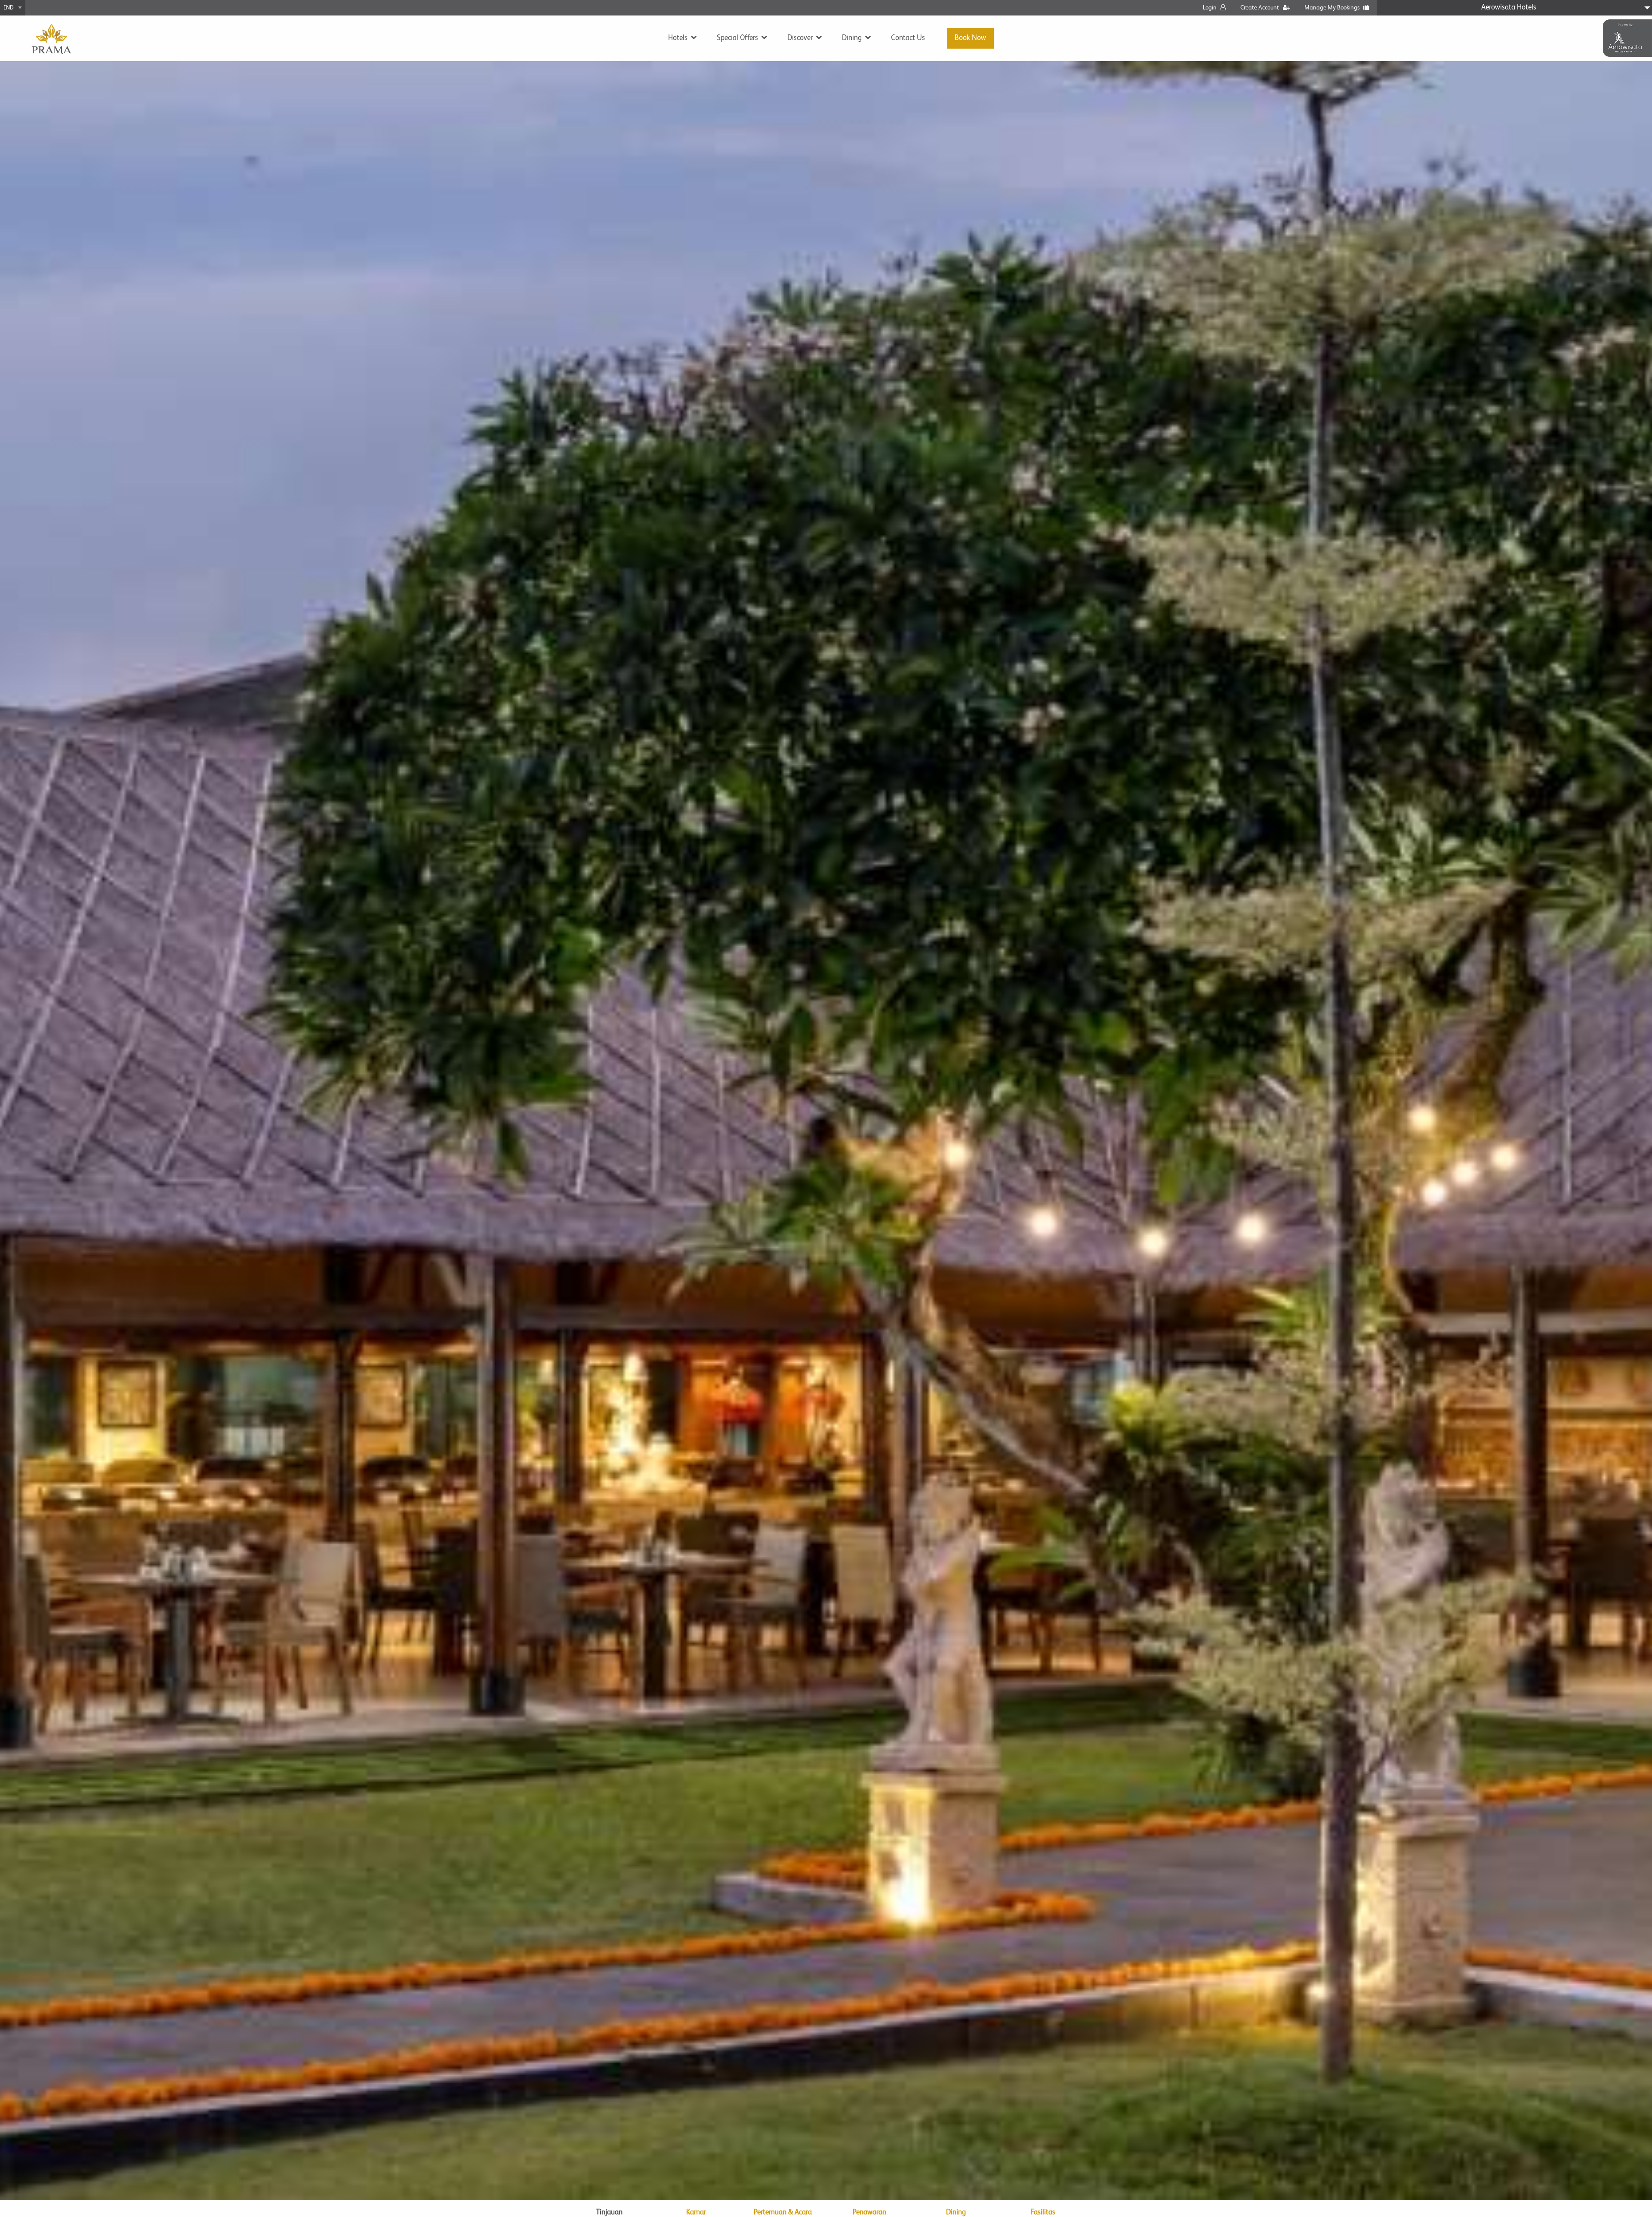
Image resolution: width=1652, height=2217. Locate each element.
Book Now (970, 38)
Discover (800, 38)
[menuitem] (680, 38)
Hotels (678, 38)
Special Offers (737, 38)
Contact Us (908, 38)
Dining (852, 38)
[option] (826, 1131)
